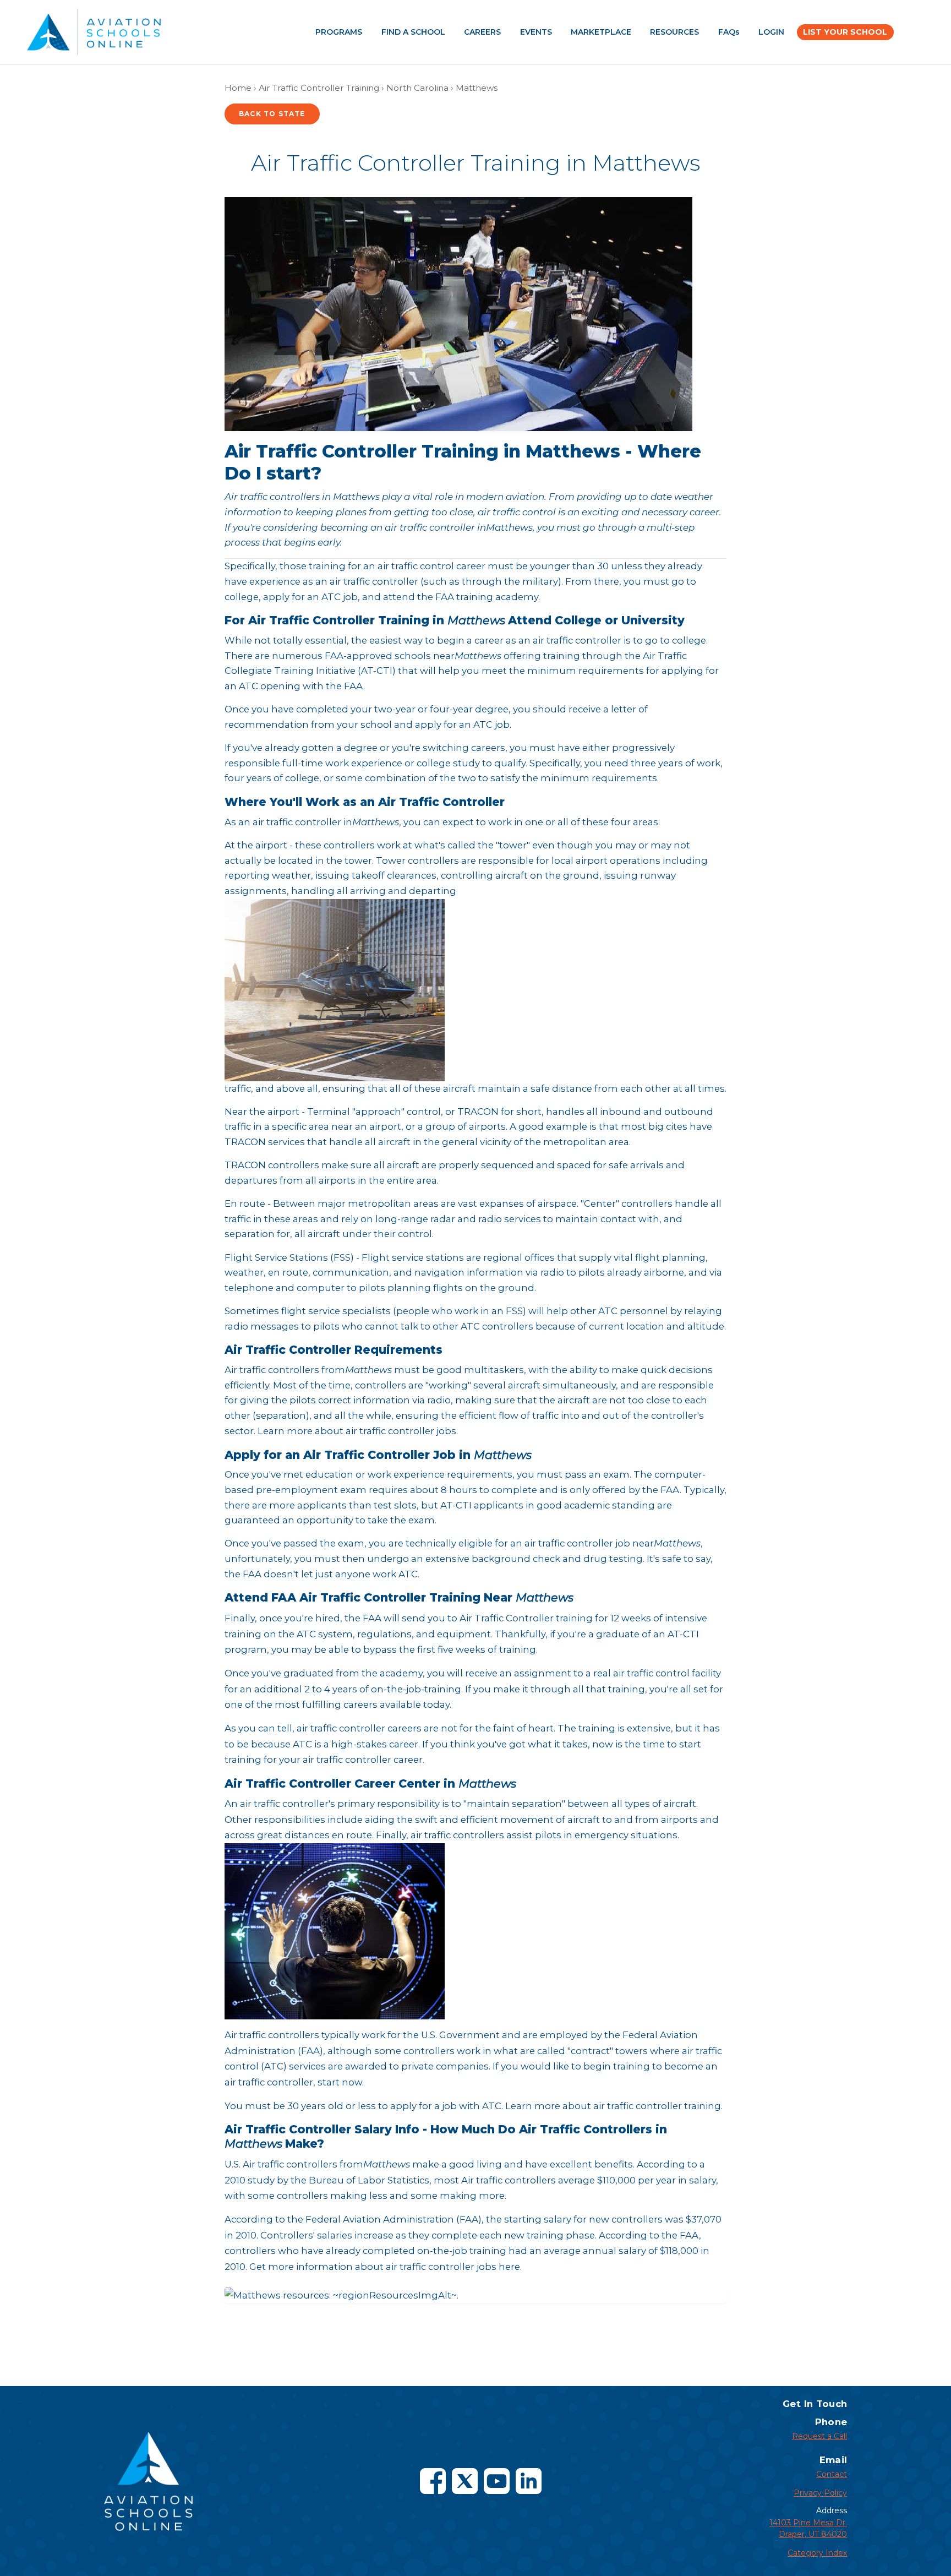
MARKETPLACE (601, 32)
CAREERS (482, 32)
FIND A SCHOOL (413, 32)
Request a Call (819, 2436)
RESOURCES (674, 32)
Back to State (272, 114)
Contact (832, 2474)
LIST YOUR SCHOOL (845, 32)
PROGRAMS (339, 32)
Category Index (817, 2553)
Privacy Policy (820, 2493)
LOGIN (771, 32)
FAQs (729, 32)
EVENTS (536, 32)
